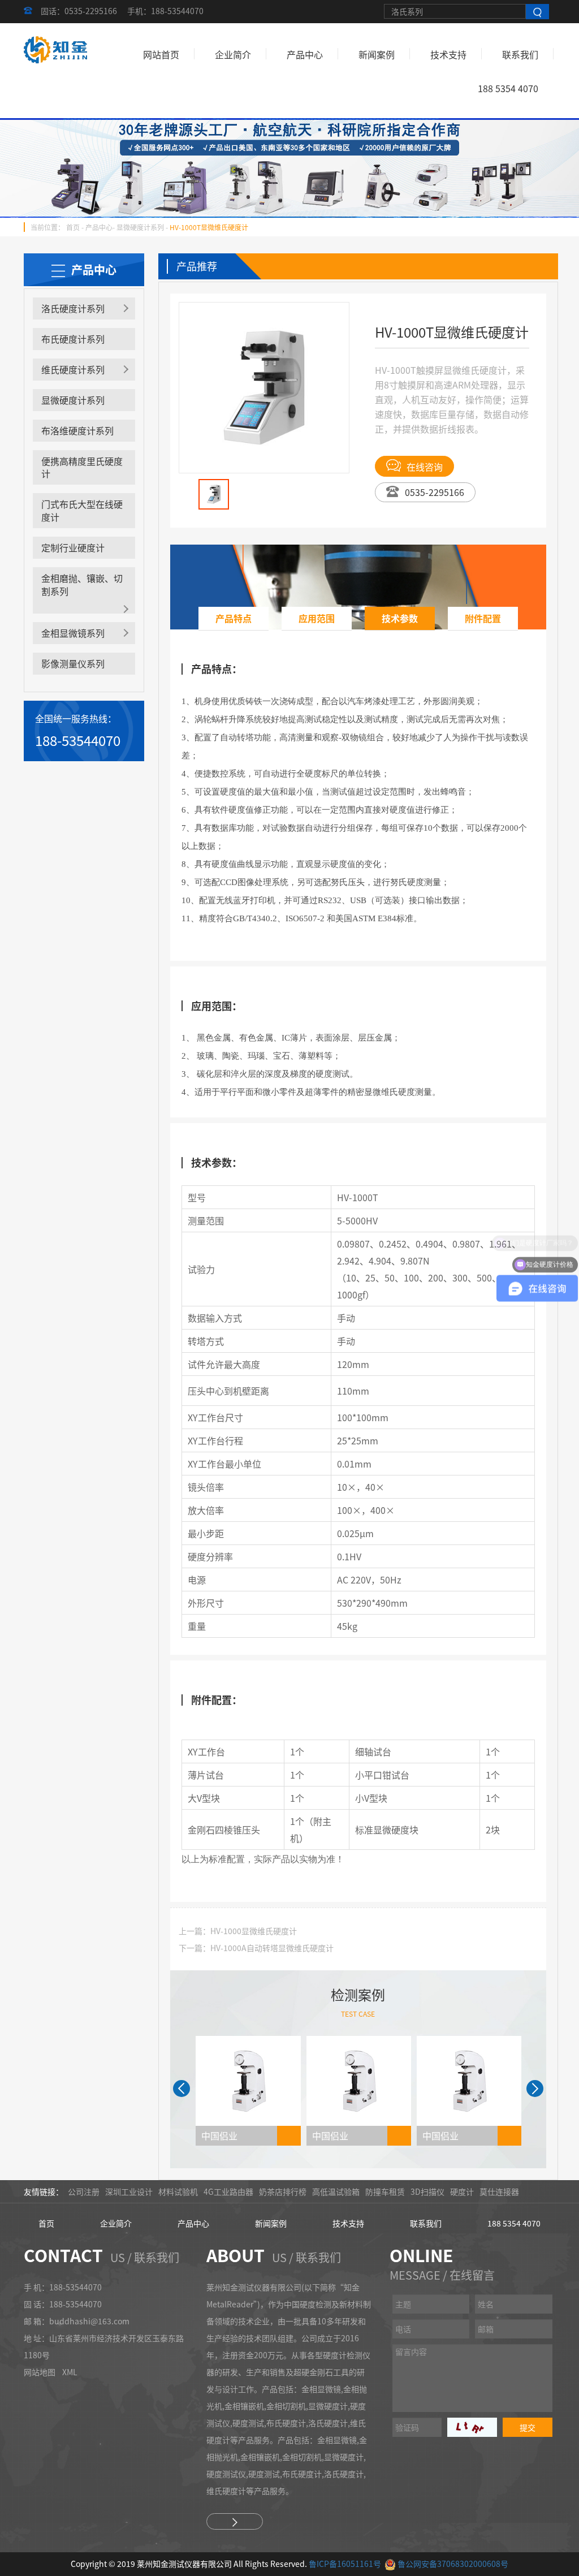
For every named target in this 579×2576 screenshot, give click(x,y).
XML (70, 2372)
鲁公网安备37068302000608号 (453, 2564)
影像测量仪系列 (73, 663)
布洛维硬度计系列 (77, 430)
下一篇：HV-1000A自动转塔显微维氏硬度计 (256, 1948)
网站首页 (161, 54)
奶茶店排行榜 (283, 2191)
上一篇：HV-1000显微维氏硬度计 (238, 1931)
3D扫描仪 (427, 2191)
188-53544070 (78, 740)
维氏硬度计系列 (73, 369)
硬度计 (462, 2191)
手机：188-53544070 (165, 11)
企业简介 (233, 54)
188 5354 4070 (508, 88)
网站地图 (40, 2372)
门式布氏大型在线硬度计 (82, 510)
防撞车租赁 (385, 2191)
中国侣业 (219, 2135)
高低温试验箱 (336, 2191)
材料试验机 (178, 2191)
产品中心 (305, 54)
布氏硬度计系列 (73, 339)
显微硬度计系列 (140, 227)
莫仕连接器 (499, 2191)
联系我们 (520, 54)
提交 (528, 2427)
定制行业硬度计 (73, 547)
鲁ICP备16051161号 (345, 2564)
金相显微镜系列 (73, 633)
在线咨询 (425, 467)
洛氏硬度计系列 (73, 308)
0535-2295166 (435, 492)
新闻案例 (377, 54)
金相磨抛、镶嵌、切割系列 (82, 584)
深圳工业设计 (129, 2191)
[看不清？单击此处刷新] (472, 2427)
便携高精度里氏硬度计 (82, 467)
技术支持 (448, 54)
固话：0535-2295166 (79, 11)
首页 (73, 227)
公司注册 (84, 2191)
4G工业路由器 (228, 2191)
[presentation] (182, 2089)
